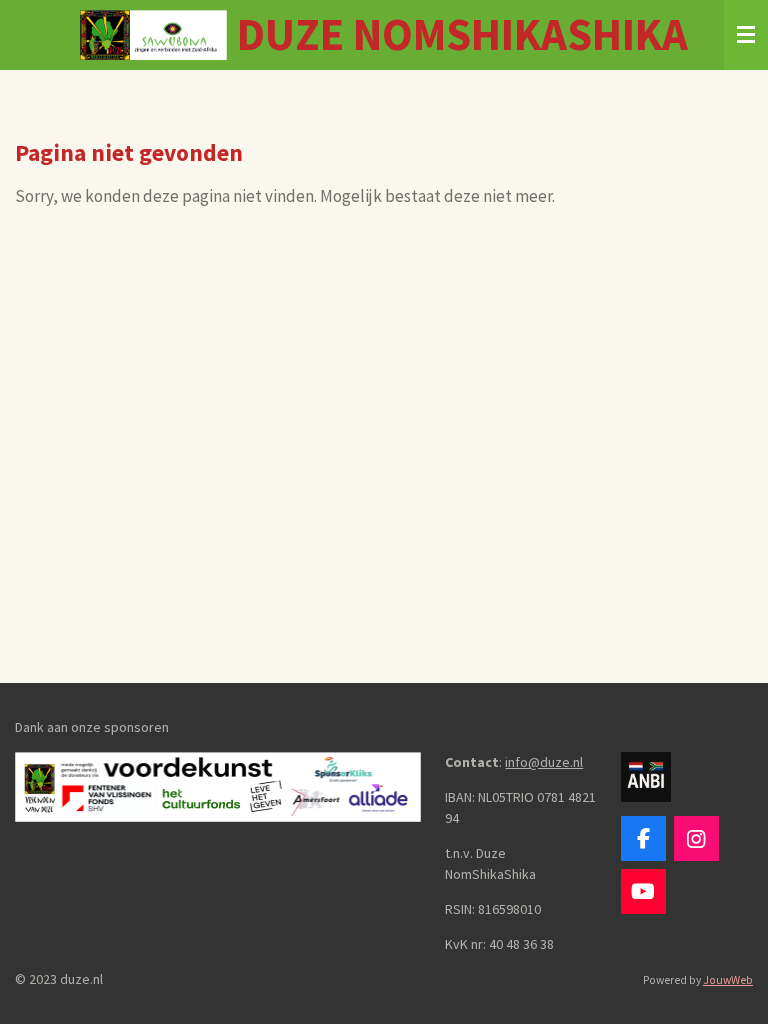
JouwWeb (728, 980)
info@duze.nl (544, 762)
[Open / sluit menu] (746, 35)
